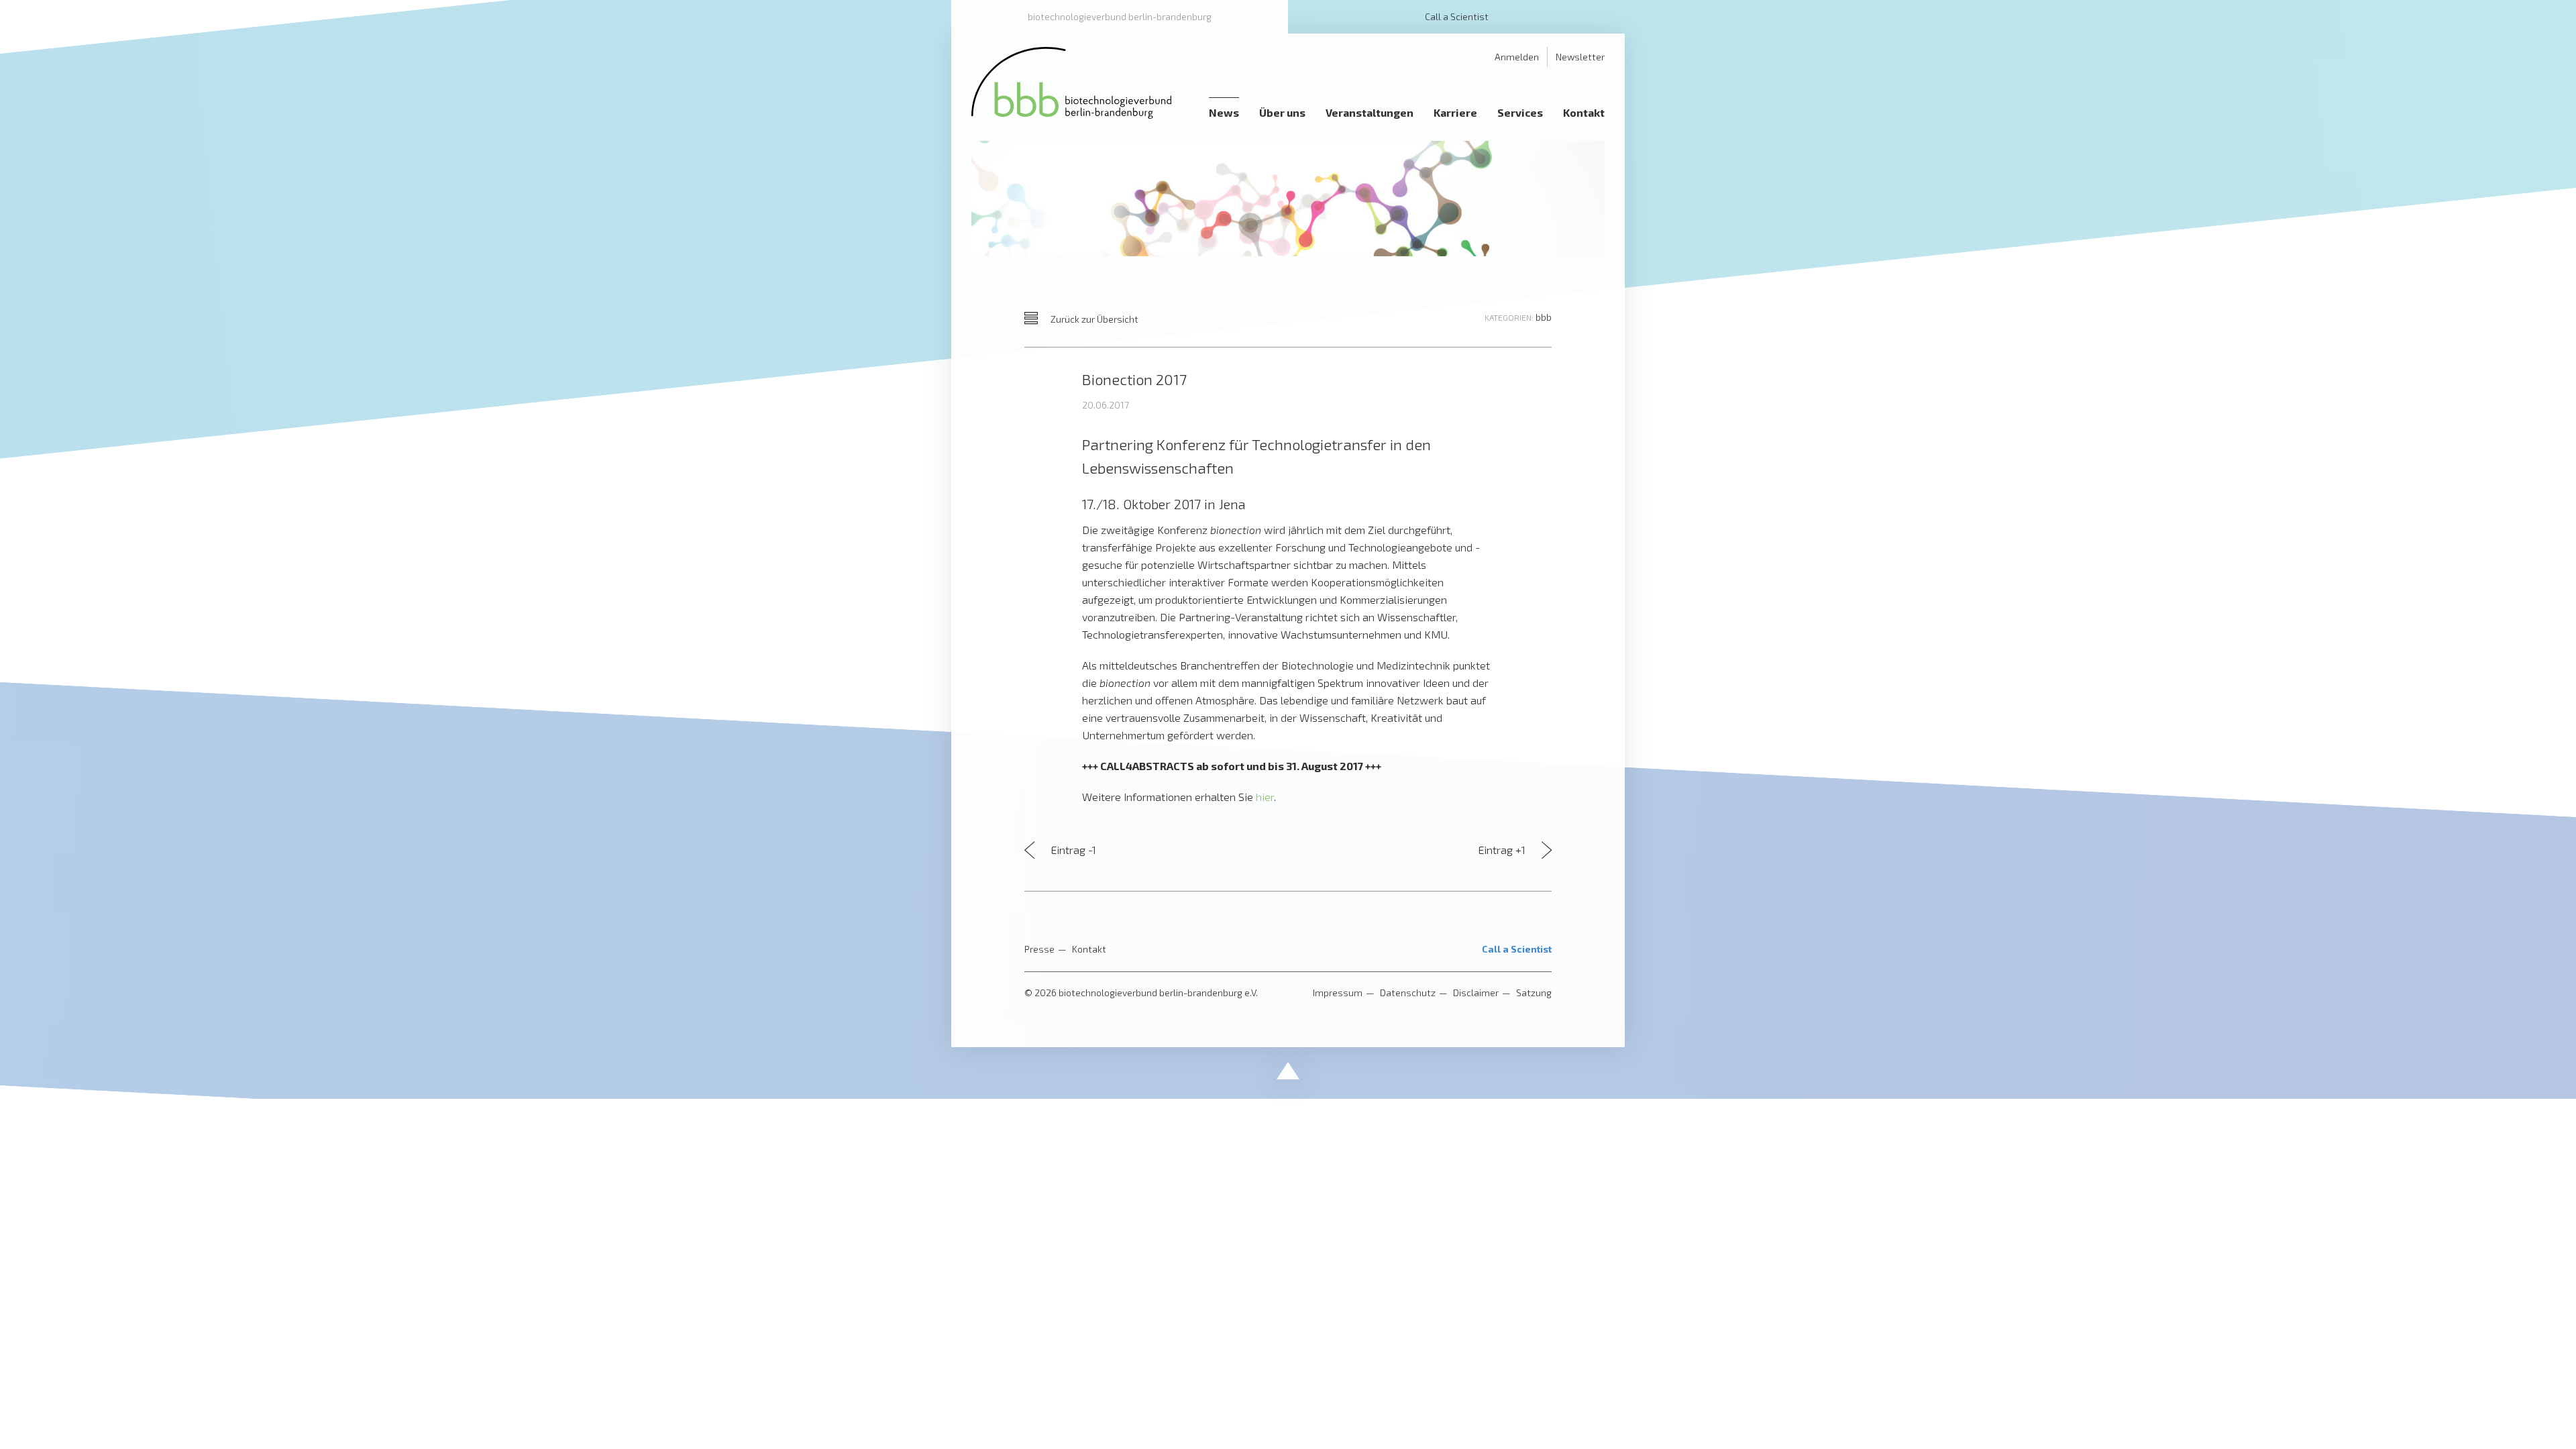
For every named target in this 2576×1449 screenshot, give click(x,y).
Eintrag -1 (1072, 850)
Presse (1039, 949)
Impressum (1338, 992)
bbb (1544, 317)
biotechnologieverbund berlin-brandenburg (1120, 16)
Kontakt (1089, 949)
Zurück (1093, 319)
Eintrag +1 (1503, 850)
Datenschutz (1408, 992)
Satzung (1534, 992)
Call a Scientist (1457, 16)
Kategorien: (1509, 317)
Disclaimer (1476, 992)
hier (1265, 797)
